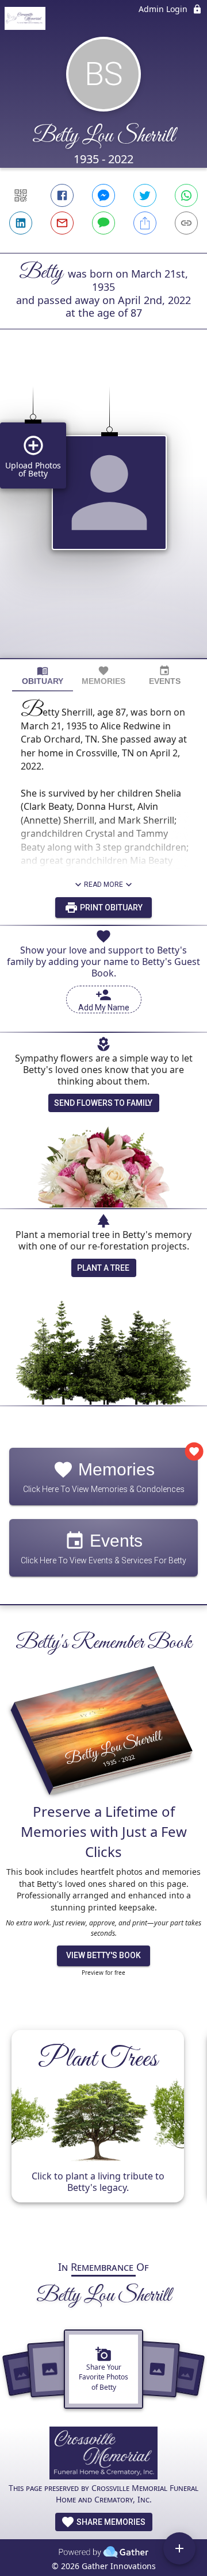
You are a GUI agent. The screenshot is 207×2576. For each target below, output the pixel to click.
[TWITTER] (145, 195)
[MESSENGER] (103, 195)
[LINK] (186, 223)
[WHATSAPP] (186, 195)
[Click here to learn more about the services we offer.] (104, 2454)
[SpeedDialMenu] (179, 2548)
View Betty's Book (103, 1955)
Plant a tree (103, 1268)
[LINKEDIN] (21, 223)
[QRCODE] (21, 195)
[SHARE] (145, 223)
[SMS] (103, 223)
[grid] (103, 513)
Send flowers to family (103, 1103)
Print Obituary (110, 908)
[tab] (43, 676)
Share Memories (110, 2522)
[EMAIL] (62, 223)
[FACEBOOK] (62, 195)
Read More (103, 885)
